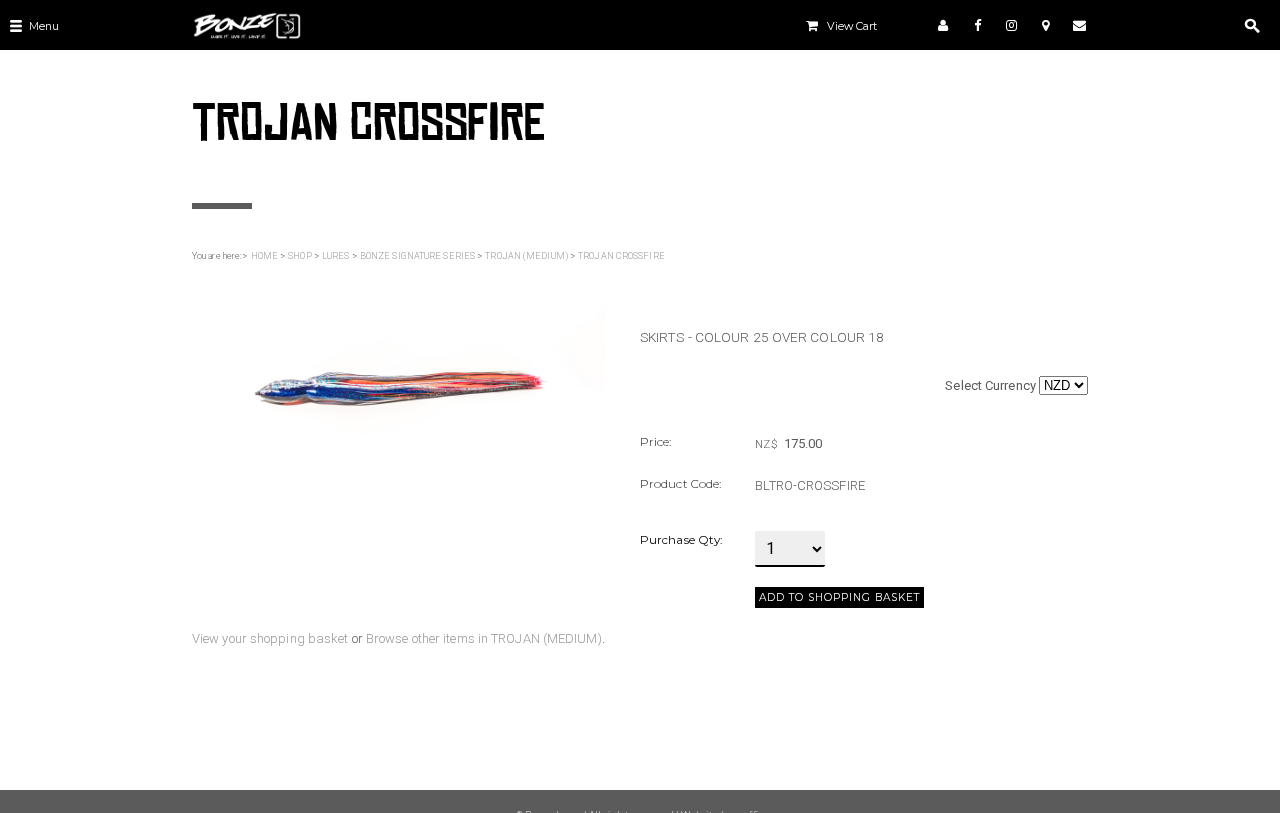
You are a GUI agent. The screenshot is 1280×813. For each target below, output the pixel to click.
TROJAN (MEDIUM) (526, 256)
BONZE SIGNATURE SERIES (417, 256)
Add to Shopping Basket (839, 597)
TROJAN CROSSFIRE (621, 256)
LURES (336, 256)
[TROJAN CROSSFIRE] (398, 363)
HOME (264, 256)
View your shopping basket (270, 638)
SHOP (299, 256)
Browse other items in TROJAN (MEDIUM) (484, 638)
